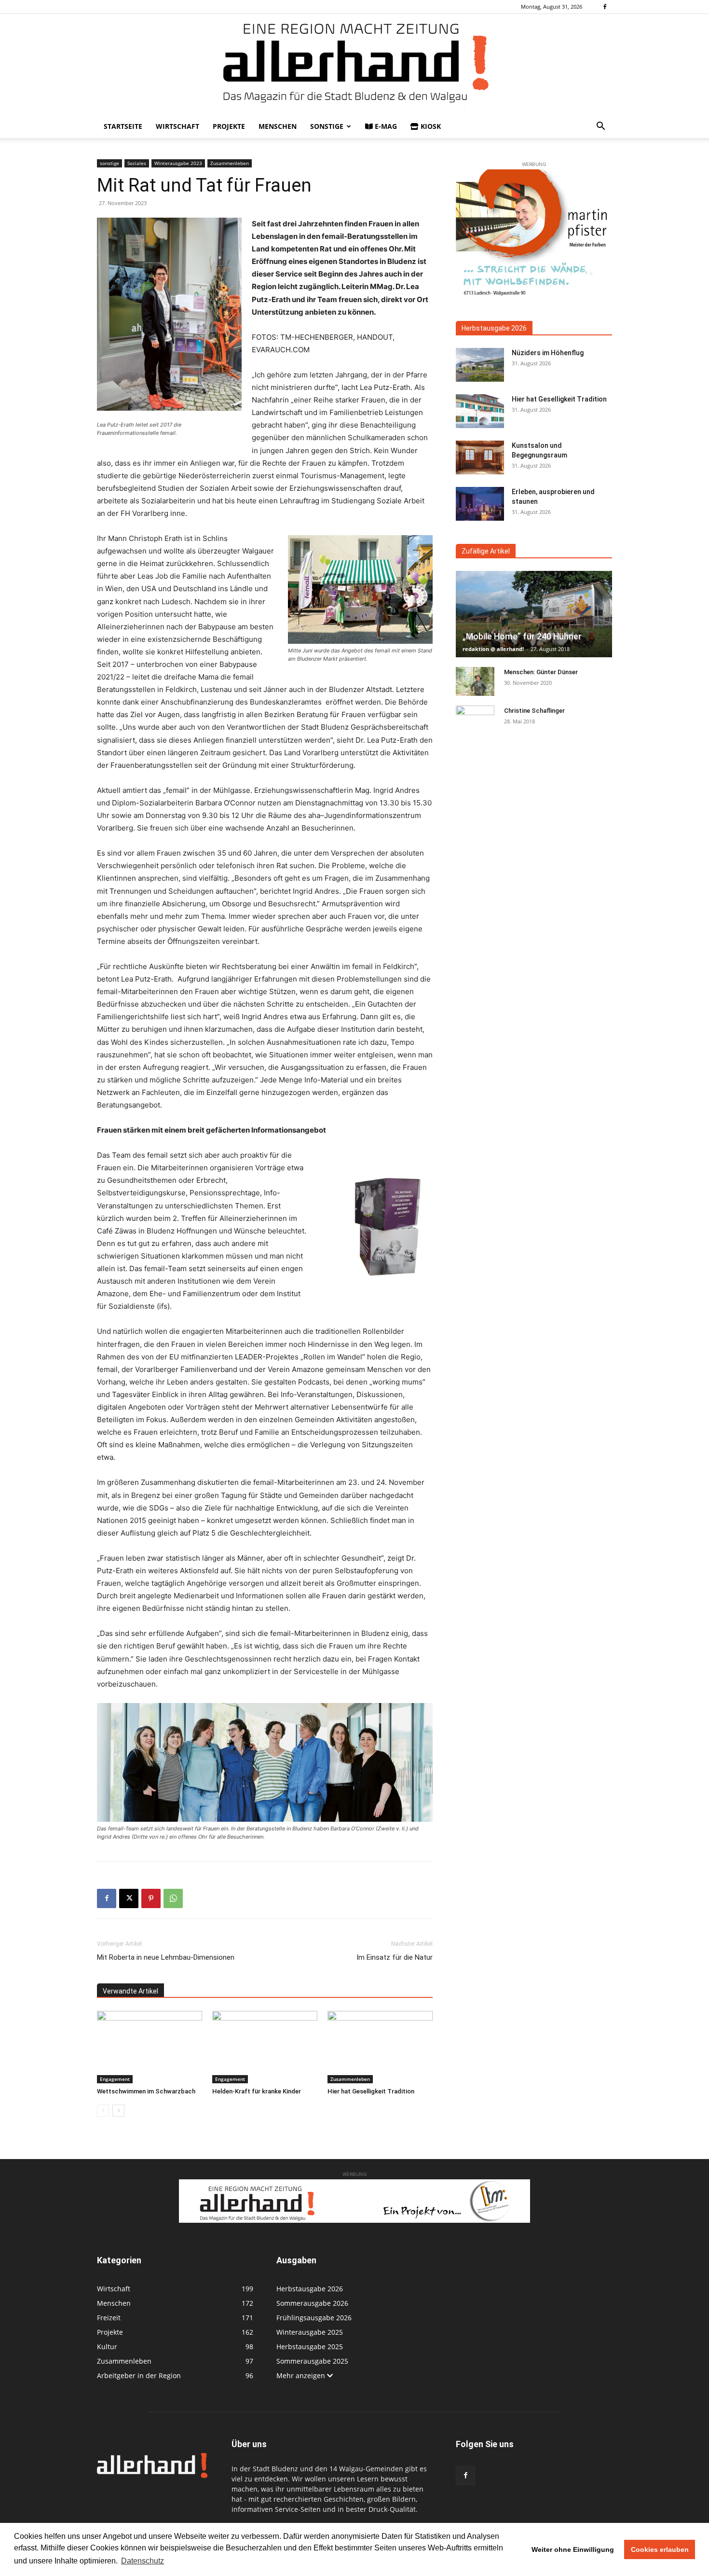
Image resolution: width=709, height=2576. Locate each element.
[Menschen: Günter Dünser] (475, 681)
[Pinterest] (151, 1898)
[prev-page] (103, 2111)
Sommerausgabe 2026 (312, 2303)
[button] (600, 127)
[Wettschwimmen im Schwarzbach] (150, 2047)
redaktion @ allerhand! (493, 649)
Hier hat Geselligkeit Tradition (371, 2091)
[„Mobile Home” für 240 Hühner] (534, 614)
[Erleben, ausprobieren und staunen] (480, 504)
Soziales (137, 163)
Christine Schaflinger (534, 711)
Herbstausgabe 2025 (310, 2347)
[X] (129, 1898)
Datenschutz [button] (143, 2561)
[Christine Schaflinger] (475, 720)
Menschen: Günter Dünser (541, 672)
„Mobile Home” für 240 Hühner (522, 636)
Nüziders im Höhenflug (548, 353)
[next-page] (118, 2111)
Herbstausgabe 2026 (494, 328)
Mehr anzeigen (302, 2375)
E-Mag (385, 126)
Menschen (278, 126)
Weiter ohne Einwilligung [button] (573, 2549)
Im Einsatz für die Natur (395, 1957)
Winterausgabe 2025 (310, 2332)
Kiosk (430, 126)
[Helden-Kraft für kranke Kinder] (265, 2047)
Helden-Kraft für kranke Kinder (257, 2091)
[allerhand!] (354, 64)
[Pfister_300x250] (534, 235)
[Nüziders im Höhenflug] (480, 365)
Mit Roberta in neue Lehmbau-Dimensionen (166, 1957)
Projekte (229, 126)
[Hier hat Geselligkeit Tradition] (380, 2047)
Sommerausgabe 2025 (312, 2361)
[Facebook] (605, 7)
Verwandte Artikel (130, 1991)
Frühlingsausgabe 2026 (314, 2318)
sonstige (327, 126)
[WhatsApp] (173, 1898)
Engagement (115, 2079)
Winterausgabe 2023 (178, 163)
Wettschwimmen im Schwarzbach (146, 2091)
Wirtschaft (177, 126)
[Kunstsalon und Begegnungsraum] (480, 457)
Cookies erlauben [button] (660, 2549)
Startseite (123, 126)
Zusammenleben (230, 163)
